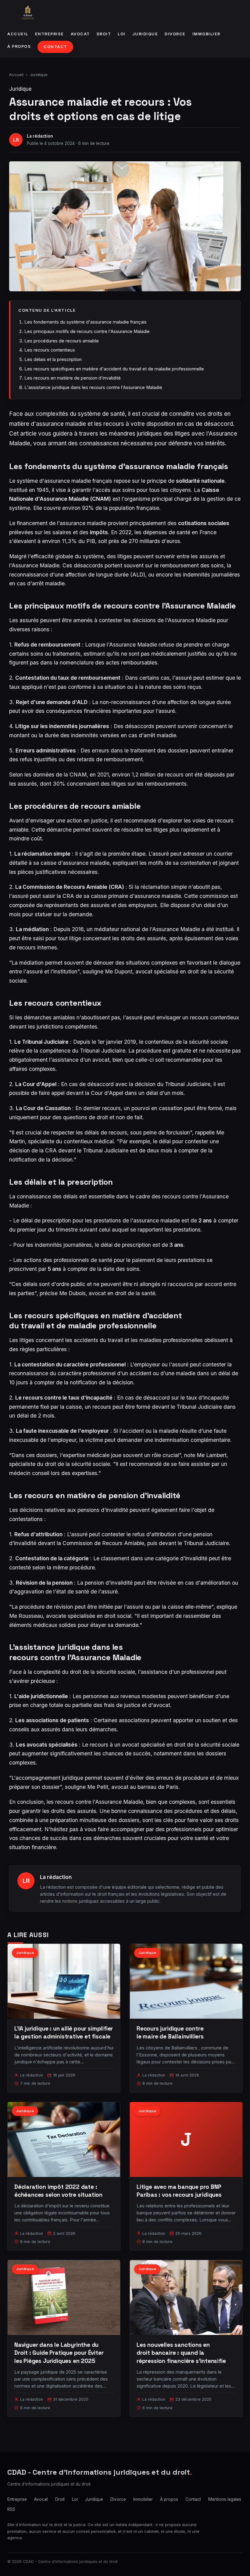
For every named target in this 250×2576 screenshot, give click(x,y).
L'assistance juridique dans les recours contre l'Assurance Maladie (93, 387)
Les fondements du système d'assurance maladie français (86, 322)
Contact (55, 47)
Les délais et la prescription (53, 359)
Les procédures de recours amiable (62, 341)
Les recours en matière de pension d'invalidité (73, 378)
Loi (122, 34)
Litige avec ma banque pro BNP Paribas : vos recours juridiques (179, 2191)
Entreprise (50, 34)
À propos (19, 46)
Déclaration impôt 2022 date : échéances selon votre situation (58, 2191)
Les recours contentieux (50, 350)
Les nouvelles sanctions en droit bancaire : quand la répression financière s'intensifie (181, 2353)
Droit (104, 34)
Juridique (145, 34)
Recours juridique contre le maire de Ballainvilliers (170, 2033)
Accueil (18, 34)
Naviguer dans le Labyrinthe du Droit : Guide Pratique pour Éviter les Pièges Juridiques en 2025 (59, 2353)
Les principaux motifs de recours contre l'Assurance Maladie (87, 331)
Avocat (80, 34)
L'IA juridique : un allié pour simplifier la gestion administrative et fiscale (64, 2033)
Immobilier (206, 34)
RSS (11, 2509)
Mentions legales (225, 2499)
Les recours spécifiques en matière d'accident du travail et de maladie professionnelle (114, 369)
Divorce (175, 34)
